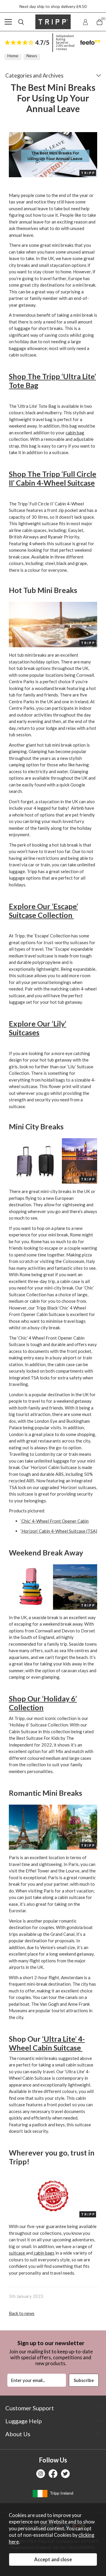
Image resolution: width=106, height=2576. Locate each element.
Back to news (22, 2313)
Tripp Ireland (61, 2493)
